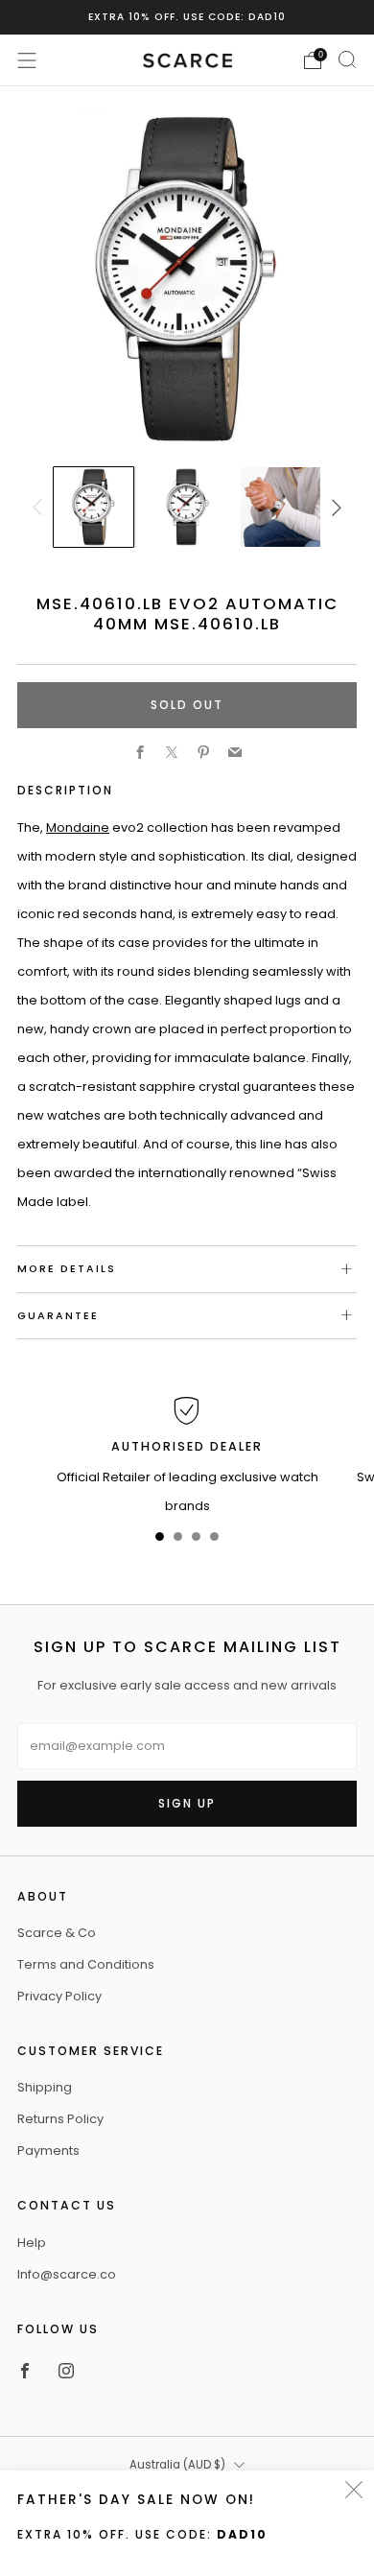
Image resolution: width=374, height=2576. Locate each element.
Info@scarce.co (67, 2274)
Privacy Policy (59, 1996)
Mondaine (78, 827)
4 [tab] (214, 1540)
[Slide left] (40, 508)
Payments (48, 2151)
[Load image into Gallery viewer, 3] (280, 507)
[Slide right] (333, 508)
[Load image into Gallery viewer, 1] (93, 507)
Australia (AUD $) (177, 2465)
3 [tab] (196, 1540)
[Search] (347, 59)
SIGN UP (187, 1803)
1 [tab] (160, 1540)
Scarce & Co (57, 1933)
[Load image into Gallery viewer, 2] (187, 507)
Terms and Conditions (86, 1964)
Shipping (45, 2087)
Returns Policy (60, 2119)
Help (32, 2243)
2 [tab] (178, 1540)
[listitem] (187, 17)
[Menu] (27, 60)
